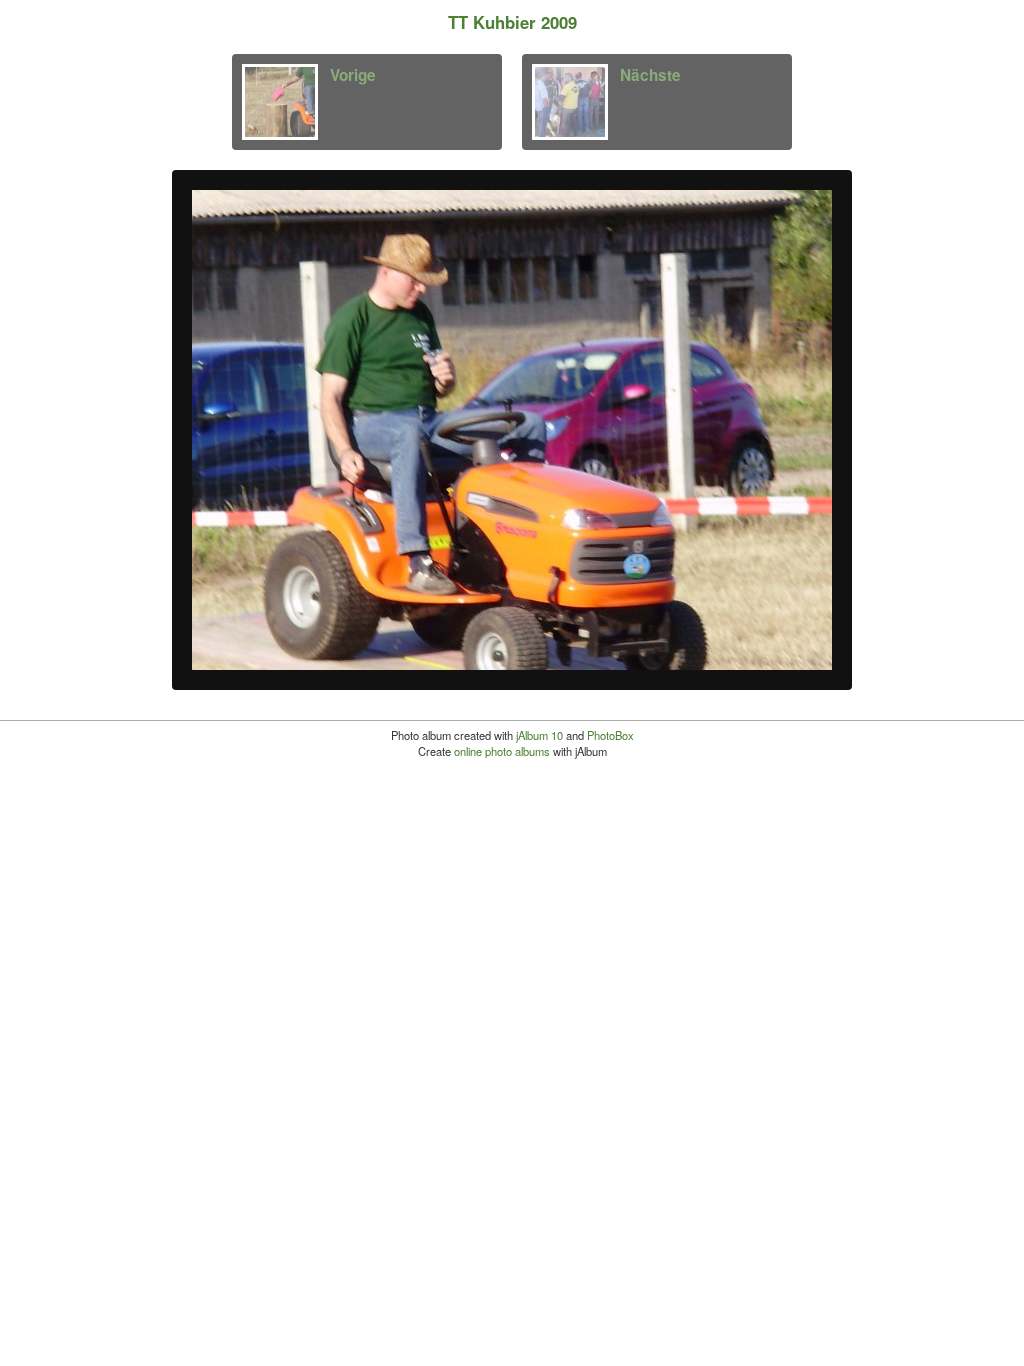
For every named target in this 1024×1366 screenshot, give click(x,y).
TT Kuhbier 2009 (512, 22)
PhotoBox (610, 735)
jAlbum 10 (539, 735)
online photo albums (502, 751)
